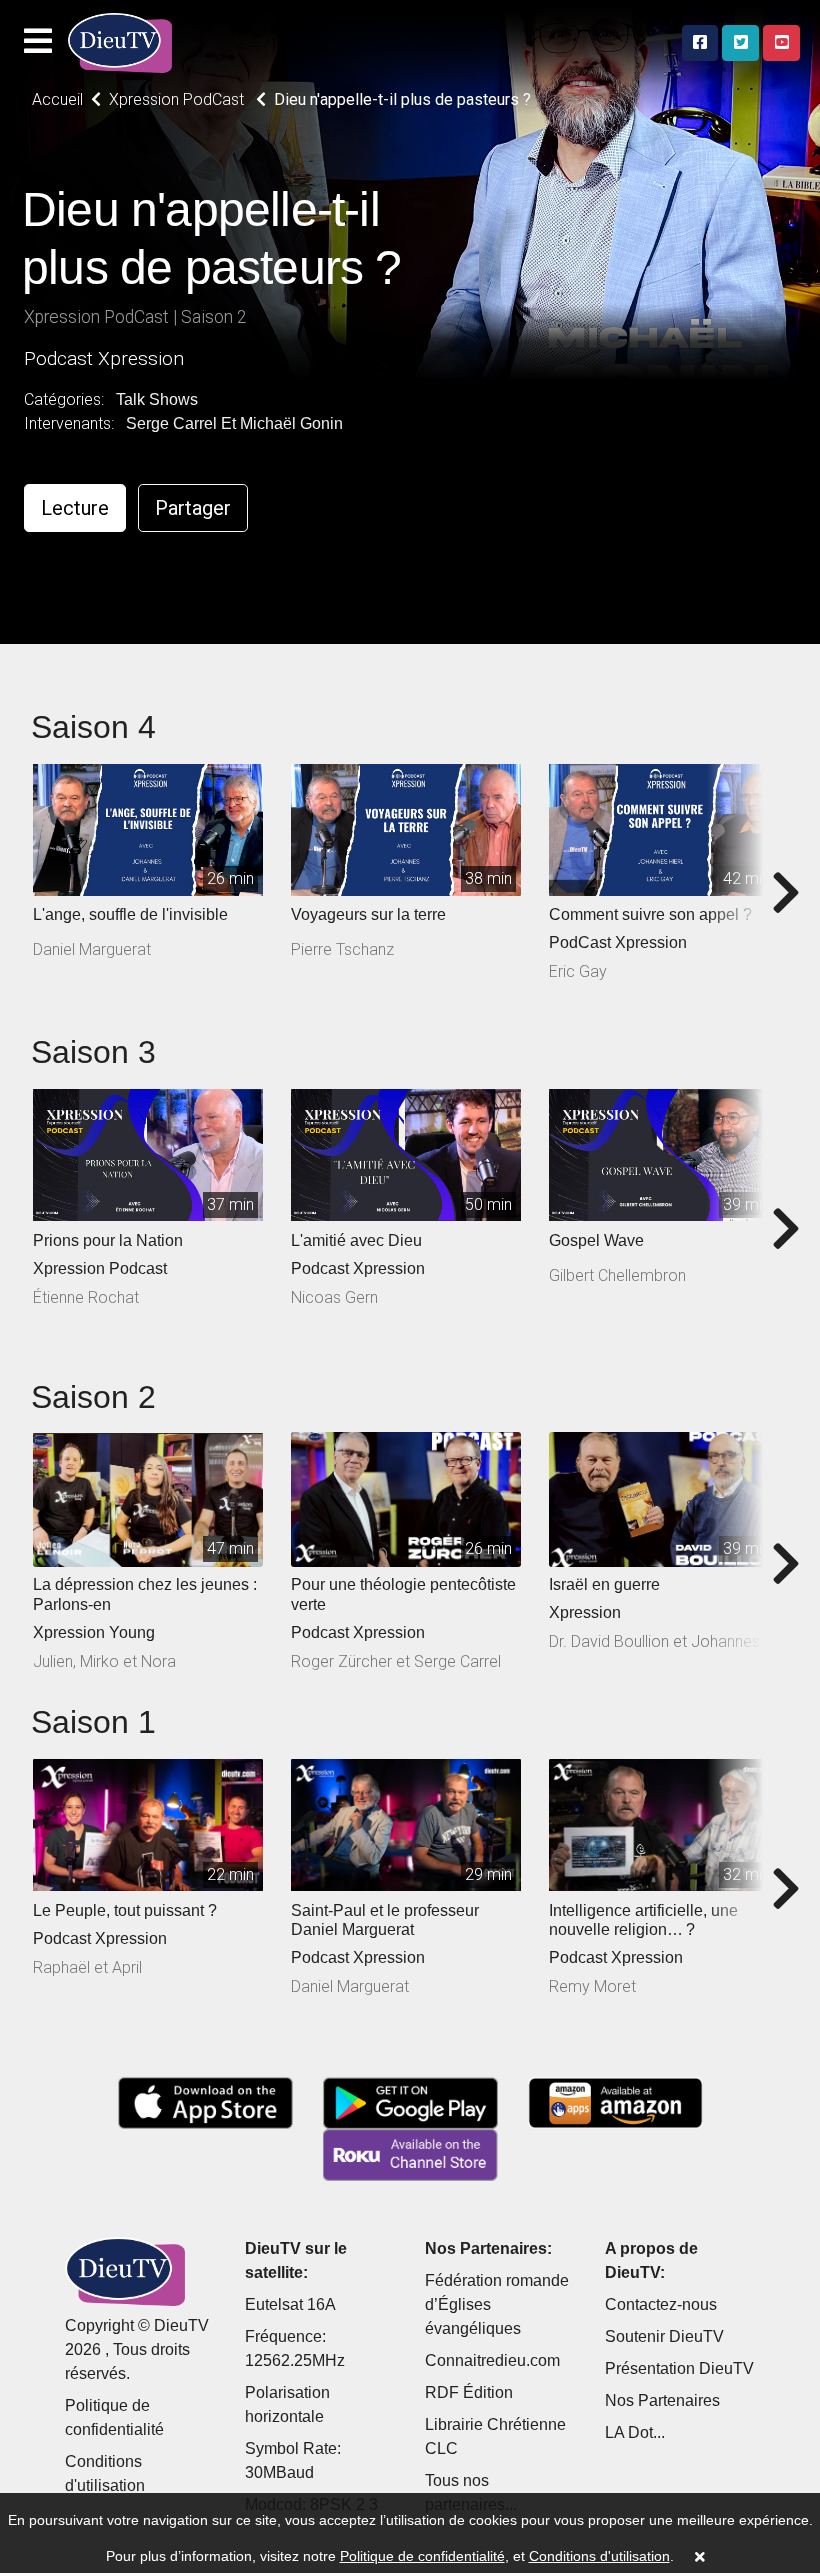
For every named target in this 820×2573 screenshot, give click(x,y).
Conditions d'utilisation (599, 2556)
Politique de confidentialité (422, 2556)
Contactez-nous (661, 2304)
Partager (193, 508)
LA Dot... (635, 2432)
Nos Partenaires (662, 2400)
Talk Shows (157, 399)
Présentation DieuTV (679, 2368)
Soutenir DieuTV (664, 2336)
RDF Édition (469, 2392)
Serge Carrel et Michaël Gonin (234, 423)
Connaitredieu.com (492, 2360)
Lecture (75, 508)
